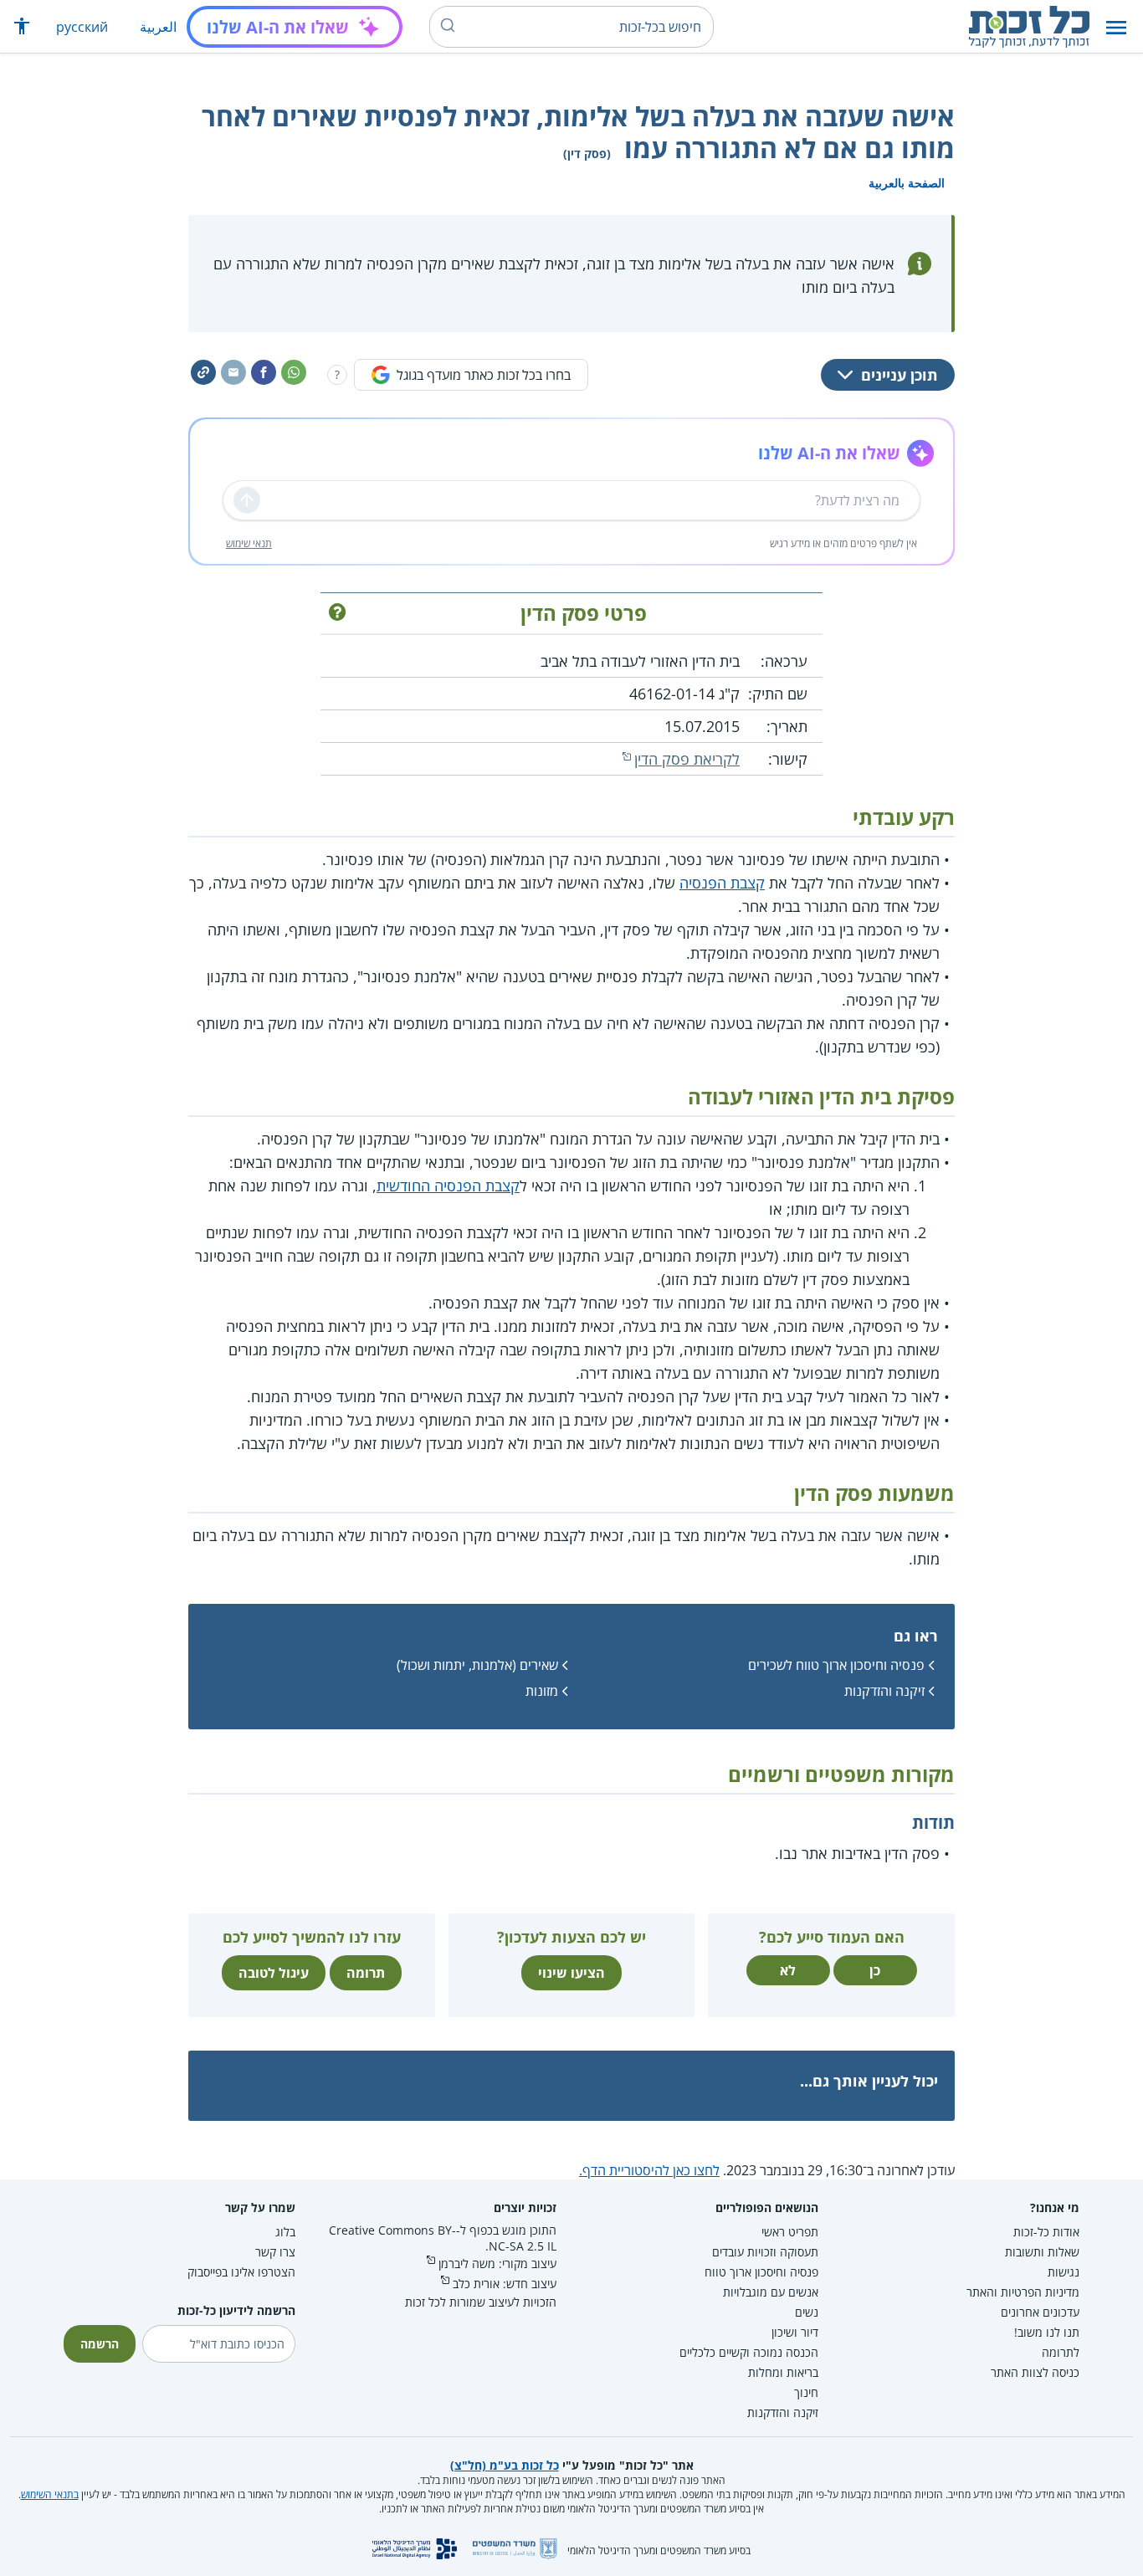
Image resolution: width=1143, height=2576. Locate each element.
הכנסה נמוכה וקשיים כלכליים (749, 2352)
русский (82, 27)
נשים (807, 2312)
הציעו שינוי (571, 1973)
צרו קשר (275, 2252)
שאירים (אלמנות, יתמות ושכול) (477, 1665)
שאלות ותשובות (1042, 2252)
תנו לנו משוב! (1047, 2332)
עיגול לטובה (274, 1973)
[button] (1116, 27)
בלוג (285, 2232)
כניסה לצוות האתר (1035, 2372)
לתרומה (1061, 2352)
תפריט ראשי (790, 2232)
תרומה (366, 1973)
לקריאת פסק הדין (687, 759)
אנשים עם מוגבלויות (771, 2292)
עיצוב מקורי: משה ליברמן (497, 2264)
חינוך (806, 2392)
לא (788, 1970)
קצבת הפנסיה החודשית (448, 1186)
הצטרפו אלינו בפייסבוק (241, 2272)
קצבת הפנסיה (722, 883)
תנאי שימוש (249, 543)
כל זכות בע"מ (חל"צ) (505, 2465)
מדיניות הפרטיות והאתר (1023, 2292)
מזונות (542, 1691)
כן (875, 1970)
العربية (158, 27)
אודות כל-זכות (1046, 2232)
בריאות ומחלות (783, 2372)
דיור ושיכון (795, 2332)
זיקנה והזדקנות (884, 1691)
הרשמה (100, 2344)
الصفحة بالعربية (907, 183)
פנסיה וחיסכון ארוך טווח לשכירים (836, 1665)
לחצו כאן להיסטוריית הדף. (649, 2170)
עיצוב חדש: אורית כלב (505, 2284)
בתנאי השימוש (50, 2494)
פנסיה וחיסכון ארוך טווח (761, 2272)
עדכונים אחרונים (1040, 2312)
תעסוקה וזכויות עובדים (765, 2252)
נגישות (1064, 2272)
